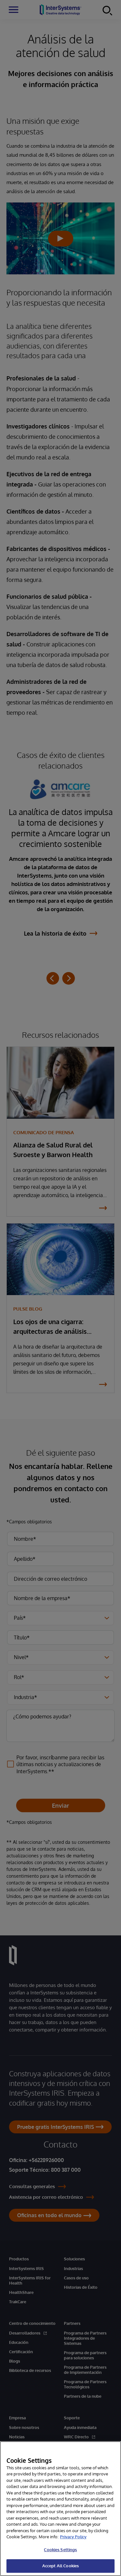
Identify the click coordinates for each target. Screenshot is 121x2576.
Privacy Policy (73, 2537)
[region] (60, 2509)
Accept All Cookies (60, 2566)
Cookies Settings (60, 2550)
